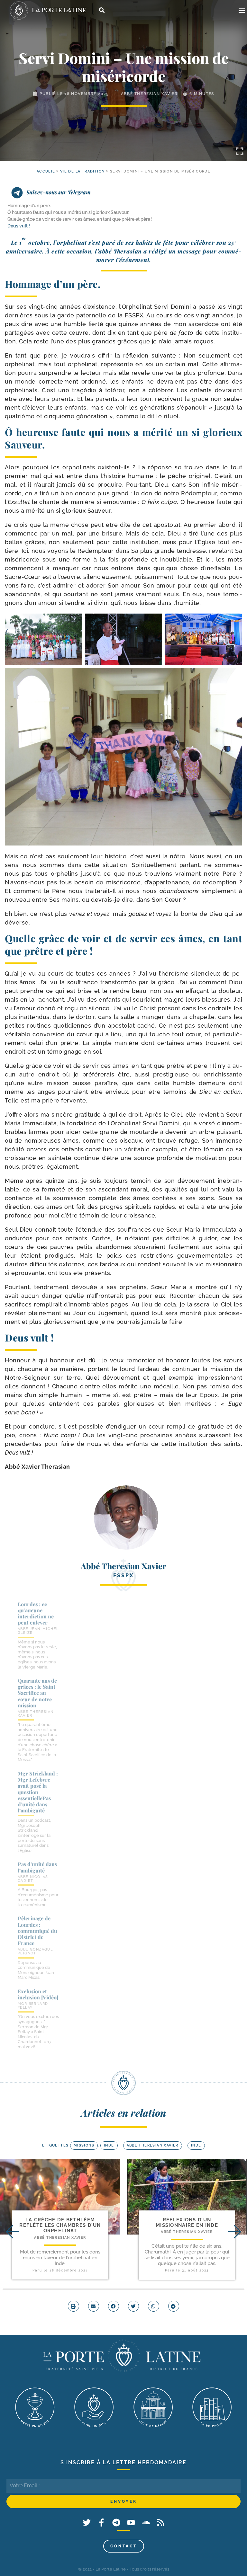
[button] (242, 10)
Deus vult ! (19, 226)
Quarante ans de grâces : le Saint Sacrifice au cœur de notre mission (37, 1693)
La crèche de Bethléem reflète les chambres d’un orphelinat (60, 2225)
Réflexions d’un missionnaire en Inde (187, 2222)
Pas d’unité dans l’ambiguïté (37, 1867)
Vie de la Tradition (82, 171)
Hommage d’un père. (29, 206)
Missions (84, 2145)
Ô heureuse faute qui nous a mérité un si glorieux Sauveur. (68, 212)
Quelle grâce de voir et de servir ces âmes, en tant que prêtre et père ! (80, 219)
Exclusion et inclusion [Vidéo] (38, 1994)
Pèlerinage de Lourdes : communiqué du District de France (37, 1931)
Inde (109, 2145)
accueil (46, 171)
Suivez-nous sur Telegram (58, 192)
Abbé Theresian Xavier (149, 94)
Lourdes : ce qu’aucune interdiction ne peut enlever (36, 1613)
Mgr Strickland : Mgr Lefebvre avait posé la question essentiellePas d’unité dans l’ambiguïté (38, 1792)
